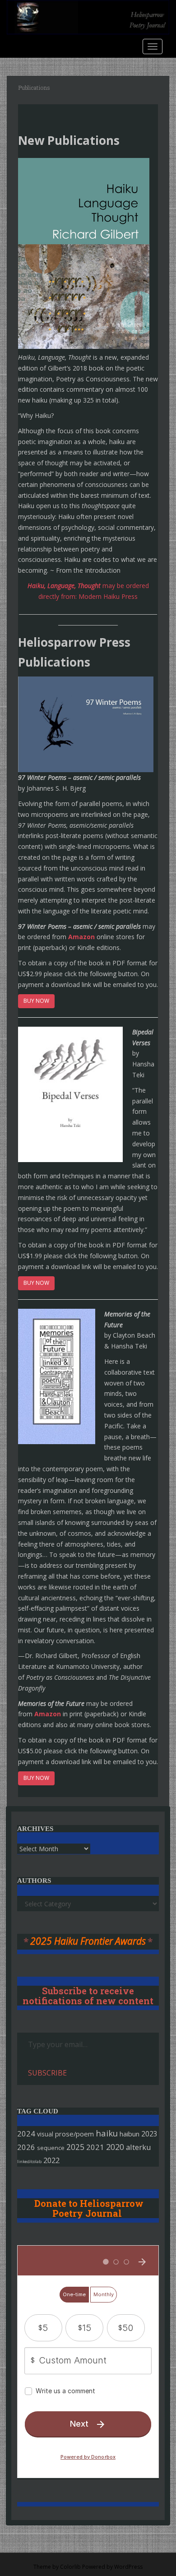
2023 (149, 2134)
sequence (51, 2148)
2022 (51, 2160)
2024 (26, 2134)
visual (45, 2134)
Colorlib (70, 2567)
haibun (130, 2134)
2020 (115, 2147)
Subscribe (47, 2073)
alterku (139, 2147)
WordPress (128, 2567)
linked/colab (29, 2161)
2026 (26, 2147)
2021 (95, 2147)
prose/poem (74, 2134)
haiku (107, 2133)
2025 (75, 2147)
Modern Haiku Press (108, 596)
